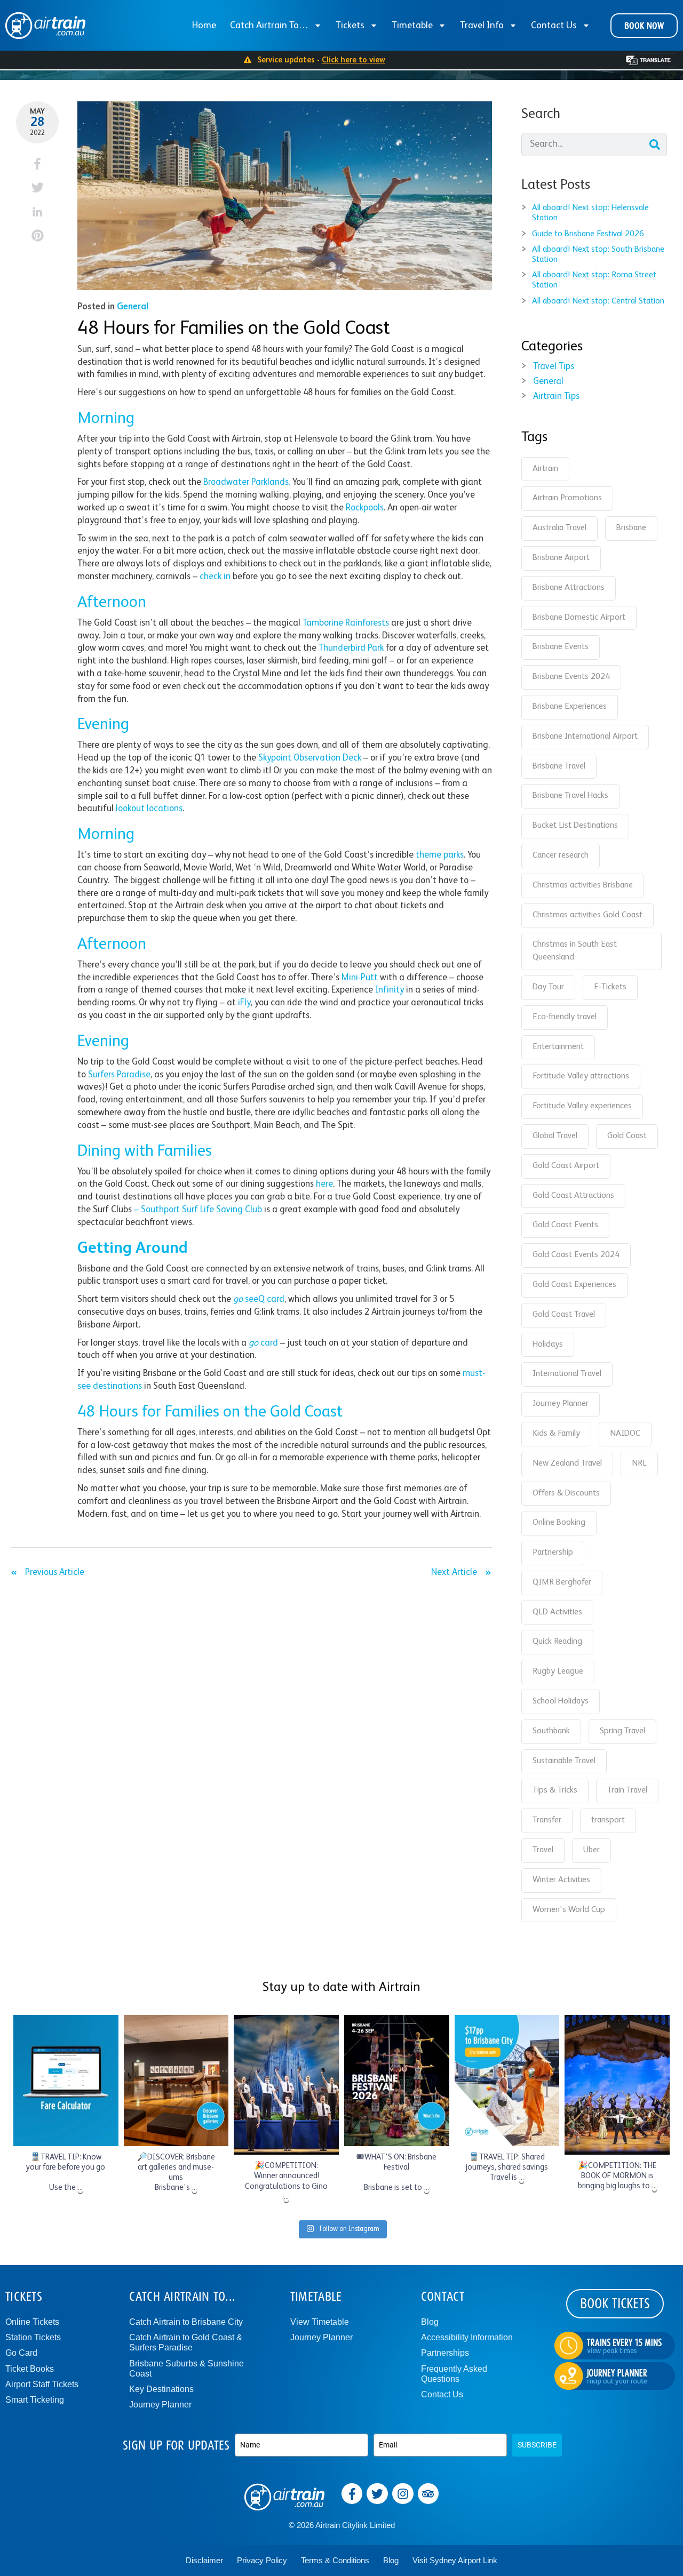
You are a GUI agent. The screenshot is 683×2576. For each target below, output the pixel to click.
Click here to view (354, 60)
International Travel (567, 1374)
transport (608, 1820)
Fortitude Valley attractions (581, 1076)
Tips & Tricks (555, 1790)
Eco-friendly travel (565, 1017)
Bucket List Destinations (575, 826)
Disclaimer (204, 2560)
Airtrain (545, 469)
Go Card (21, 2353)
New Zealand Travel (567, 1463)
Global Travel (555, 1136)
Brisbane (631, 528)
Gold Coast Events (565, 1225)
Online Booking (559, 1523)
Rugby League (558, 1671)
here (324, 1184)
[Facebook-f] (352, 2494)
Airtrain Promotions (567, 498)
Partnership (553, 1553)
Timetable (412, 26)
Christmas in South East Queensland (575, 951)
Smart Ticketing (35, 2400)
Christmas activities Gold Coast (587, 915)
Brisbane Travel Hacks (570, 796)
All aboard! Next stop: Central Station (598, 301)
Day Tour (548, 987)
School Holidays (561, 1701)
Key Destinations (161, 2389)
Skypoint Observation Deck (310, 758)
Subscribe (537, 2445)
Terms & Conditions (335, 2560)
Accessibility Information (467, 2337)
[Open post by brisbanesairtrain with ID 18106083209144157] (617, 2085)
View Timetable (320, 2322)
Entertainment (558, 1047)
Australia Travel (559, 528)
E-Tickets (610, 987)
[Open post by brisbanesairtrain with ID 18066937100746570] (286, 2085)
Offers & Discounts (566, 1493)
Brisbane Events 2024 (571, 677)
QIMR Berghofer (562, 1582)
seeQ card (259, 1299)
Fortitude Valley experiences (582, 1106)
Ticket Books (30, 2369)
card (263, 1343)
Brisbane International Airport (585, 737)
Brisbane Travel (559, 766)
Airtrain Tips (556, 397)
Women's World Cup (569, 1910)
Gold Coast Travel (564, 1315)
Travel (543, 1850)
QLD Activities (557, 1612)
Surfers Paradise (119, 1075)
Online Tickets (32, 2322)
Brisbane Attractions (569, 588)
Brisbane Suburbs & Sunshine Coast (186, 2369)
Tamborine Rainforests (346, 623)
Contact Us (554, 26)
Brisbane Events (561, 647)
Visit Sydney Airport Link (455, 2560)
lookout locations (149, 809)
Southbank (551, 1731)
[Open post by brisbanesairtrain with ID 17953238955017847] (176, 2081)
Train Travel (627, 1790)
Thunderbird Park (351, 648)
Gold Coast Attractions (573, 1196)
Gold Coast (627, 1136)
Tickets (350, 26)
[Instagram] (403, 2494)
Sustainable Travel (564, 1761)
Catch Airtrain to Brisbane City (186, 2322)
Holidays (548, 1345)
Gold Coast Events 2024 (576, 1255)
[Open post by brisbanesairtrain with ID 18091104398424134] (66, 2081)
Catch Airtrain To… (269, 26)
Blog (430, 2322)
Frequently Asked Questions (454, 2374)
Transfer (547, 1820)
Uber (591, 1850)
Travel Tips (554, 367)
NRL (639, 1463)
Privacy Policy (262, 2560)
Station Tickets (33, 2337)
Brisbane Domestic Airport (579, 618)
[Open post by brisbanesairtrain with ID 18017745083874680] (397, 2081)
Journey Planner (561, 1404)
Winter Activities (561, 1880)
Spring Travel (622, 1731)
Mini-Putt (360, 978)
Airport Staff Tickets (42, 2384)
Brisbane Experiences (570, 707)
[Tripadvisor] (428, 2494)
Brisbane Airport (561, 558)
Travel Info (482, 26)
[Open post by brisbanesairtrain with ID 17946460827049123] (507, 2081)
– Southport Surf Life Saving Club (198, 1210)
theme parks (440, 855)
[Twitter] (377, 2494)
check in (215, 577)
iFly (244, 1003)
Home (204, 26)
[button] (38, 163)
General (133, 307)
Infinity (390, 990)
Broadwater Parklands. (247, 482)
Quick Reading (557, 1642)
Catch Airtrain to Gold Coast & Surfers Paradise (186, 2342)
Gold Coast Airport (566, 1166)
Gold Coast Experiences (574, 1285)
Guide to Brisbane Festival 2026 (588, 234)
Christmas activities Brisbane (583, 885)
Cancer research (561, 855)
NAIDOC (625, 1434)
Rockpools (365, 508)
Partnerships (445, 2353)
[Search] (655, 145)
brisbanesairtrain (65, 2024)
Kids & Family (556, 1434)
